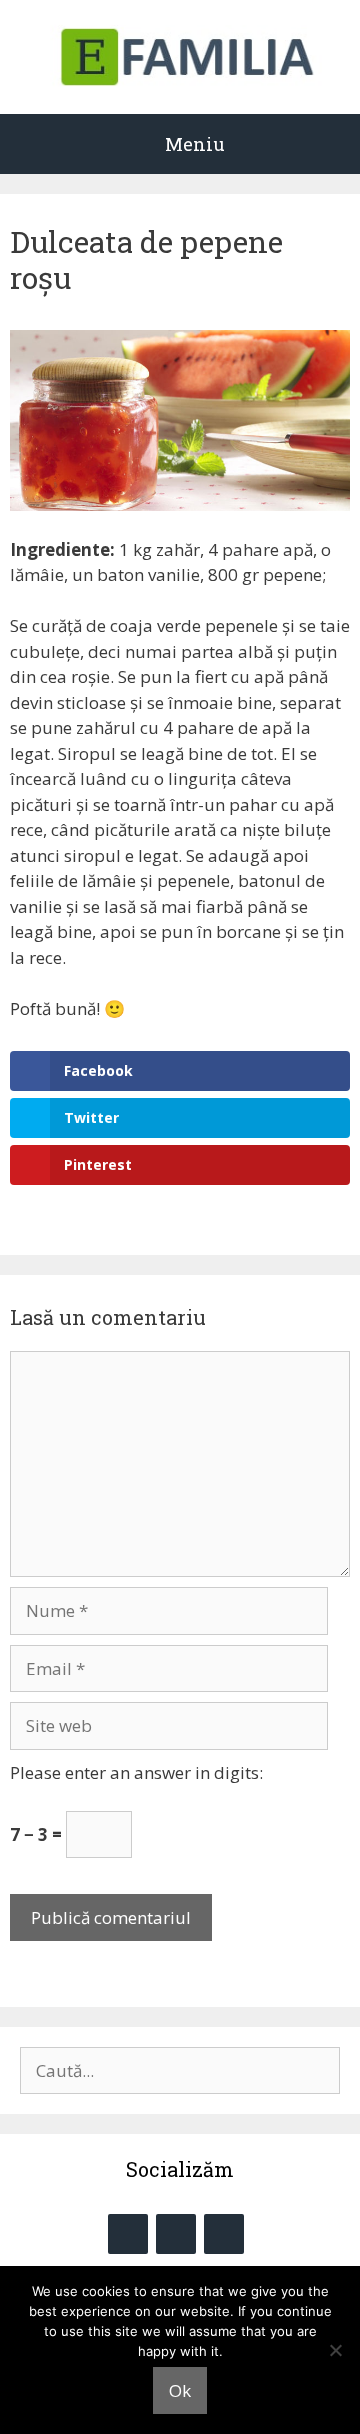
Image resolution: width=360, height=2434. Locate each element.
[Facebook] (128, 2234)
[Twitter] (176, 2234)
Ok (180, 2390)
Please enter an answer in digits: (136, 1772)
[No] (335, 2350)
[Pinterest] (224, 2234)
